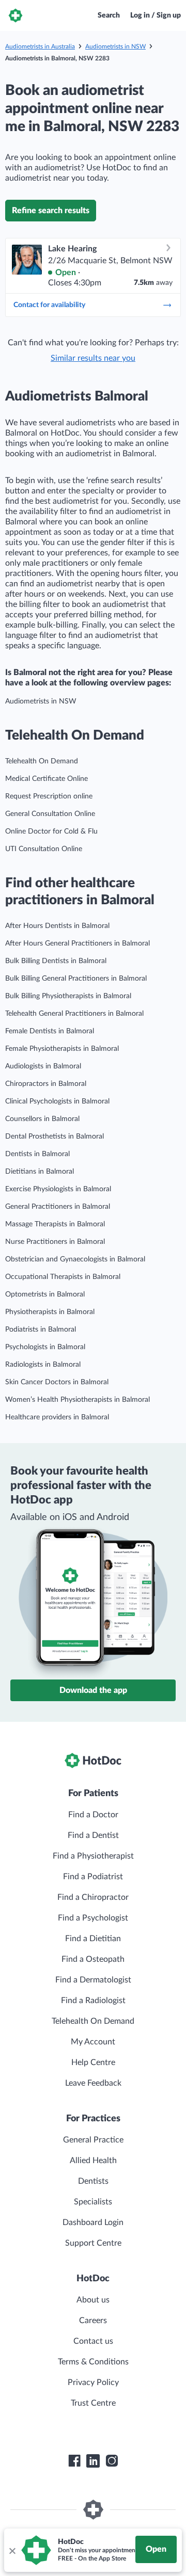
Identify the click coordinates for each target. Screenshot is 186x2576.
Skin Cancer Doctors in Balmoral (57, 1382)
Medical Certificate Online (47, 779)
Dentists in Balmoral (37, 1154)
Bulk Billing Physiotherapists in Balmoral (68, 996)
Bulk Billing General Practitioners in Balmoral (76, 979)
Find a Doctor (93, 1815)
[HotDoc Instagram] (112, 2461)
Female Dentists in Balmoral (50, 1031)
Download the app (93, 1690)
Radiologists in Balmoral (43, 1365)
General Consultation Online (50, 814)
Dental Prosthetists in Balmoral (55, 1137)
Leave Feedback (93, 2083)
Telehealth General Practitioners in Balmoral (74, 1014)
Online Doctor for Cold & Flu (51, 831)
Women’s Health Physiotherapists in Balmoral (78, 1400)
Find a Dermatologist (93, 1980)
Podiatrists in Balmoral (41, 1330)
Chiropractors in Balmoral (46, 1084)
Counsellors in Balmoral (42, 1119)
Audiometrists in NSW (115, 46)
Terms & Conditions (93, 2362)
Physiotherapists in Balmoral (50, 1312)
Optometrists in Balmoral (45, 1294)
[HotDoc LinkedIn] (93, 2461)
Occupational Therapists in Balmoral (63, 1277)
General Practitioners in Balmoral (58, 1207)
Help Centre (93, 2062)
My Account (93, 2042)
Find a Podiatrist (93, 1877)
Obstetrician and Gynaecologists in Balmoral (75, 1259)
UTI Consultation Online (44, 849)
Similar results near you (93, 358)
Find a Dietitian (93, 1939)
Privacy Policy (93, 2382)
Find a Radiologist (93, 2001)
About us (93, 2300)
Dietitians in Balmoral (40, 1172)
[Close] (12, 2550)
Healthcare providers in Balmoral (57, 1417)
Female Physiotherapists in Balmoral (62, 1049)
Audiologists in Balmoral (43, 1066)
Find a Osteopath (93, 1959)
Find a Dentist (93, 1835)
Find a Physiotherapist (93, 1856)
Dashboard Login (93, 2222)
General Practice (93, 2140)
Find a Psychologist (93, 1918)
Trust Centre (93, 2403)
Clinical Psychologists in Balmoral (57, 1101)
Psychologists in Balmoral (45, 1347)
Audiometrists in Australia (40, 46)
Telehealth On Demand (42, 761)
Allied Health (93, 2161)
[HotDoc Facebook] (74, 2461)
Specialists (93, 2202)
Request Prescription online (49, 796)
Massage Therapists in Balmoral (55, 1224)
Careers (93, 2321)
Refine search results (51, 211)
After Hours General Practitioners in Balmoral (78, 943)
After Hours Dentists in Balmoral (57, 926)
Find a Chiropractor (93, 1897)
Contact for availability (49, 305)
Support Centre (93, 2243)
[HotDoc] (16, 15)
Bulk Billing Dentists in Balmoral (56, 961)
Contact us (93, 2341)
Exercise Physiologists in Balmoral (58, 1189)
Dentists (93, 2181)
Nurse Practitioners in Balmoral (55, 1242)
